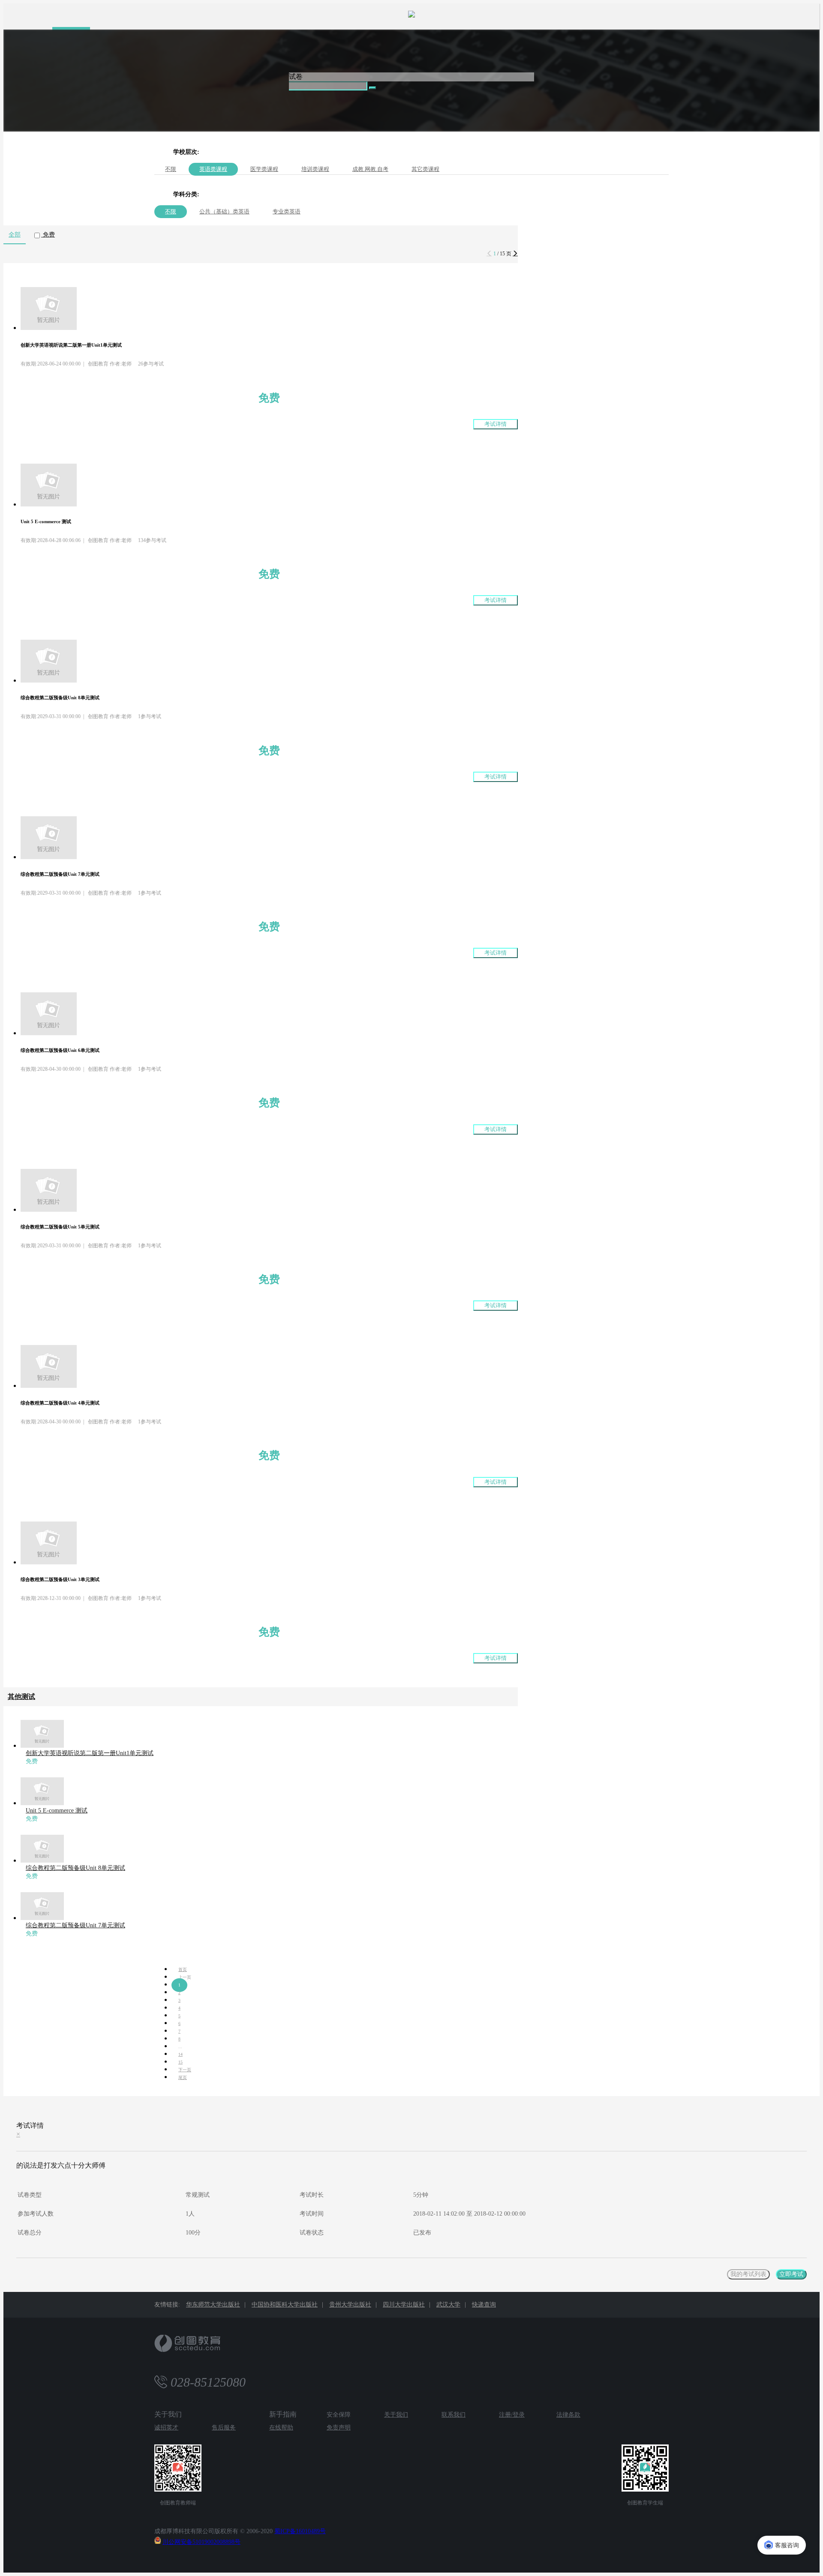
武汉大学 (448, 2305)
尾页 (183, 2077)
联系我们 (454, 2415)
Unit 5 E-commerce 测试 (57, 1811)
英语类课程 (213, 169)
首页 (183, 1969)
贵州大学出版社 (350, 2305)
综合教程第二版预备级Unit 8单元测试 (75, 1868)
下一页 (185, 2070)
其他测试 (21, 1697)
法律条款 (568, 2415)
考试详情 (496, 424)
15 (180, 2062)
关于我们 (396, 2415)
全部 (15, 235)
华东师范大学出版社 (213, 2305)
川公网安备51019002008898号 (201, 2542)
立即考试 (791, 2274)
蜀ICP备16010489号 (300, 2531)
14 (180, 2054)
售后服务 (224, 2428)
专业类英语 (287, 211)
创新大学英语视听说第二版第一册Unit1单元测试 (90, 1753)
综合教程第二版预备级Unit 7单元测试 (75, 1925)
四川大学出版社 (404, 2305)
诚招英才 (166, 2428)
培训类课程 (315, 169)
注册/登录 (512, 2415)
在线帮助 (281, 2428)
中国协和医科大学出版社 (285, 2305)
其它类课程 (425, 169)
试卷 (296, 76)
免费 (48, 235)
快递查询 (484, 2305)
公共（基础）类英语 (224, 211)
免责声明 (339, 2428)
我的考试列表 (748, 2274)
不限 (171, 169)
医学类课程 (264, 169)
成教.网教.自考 (370, 169)
